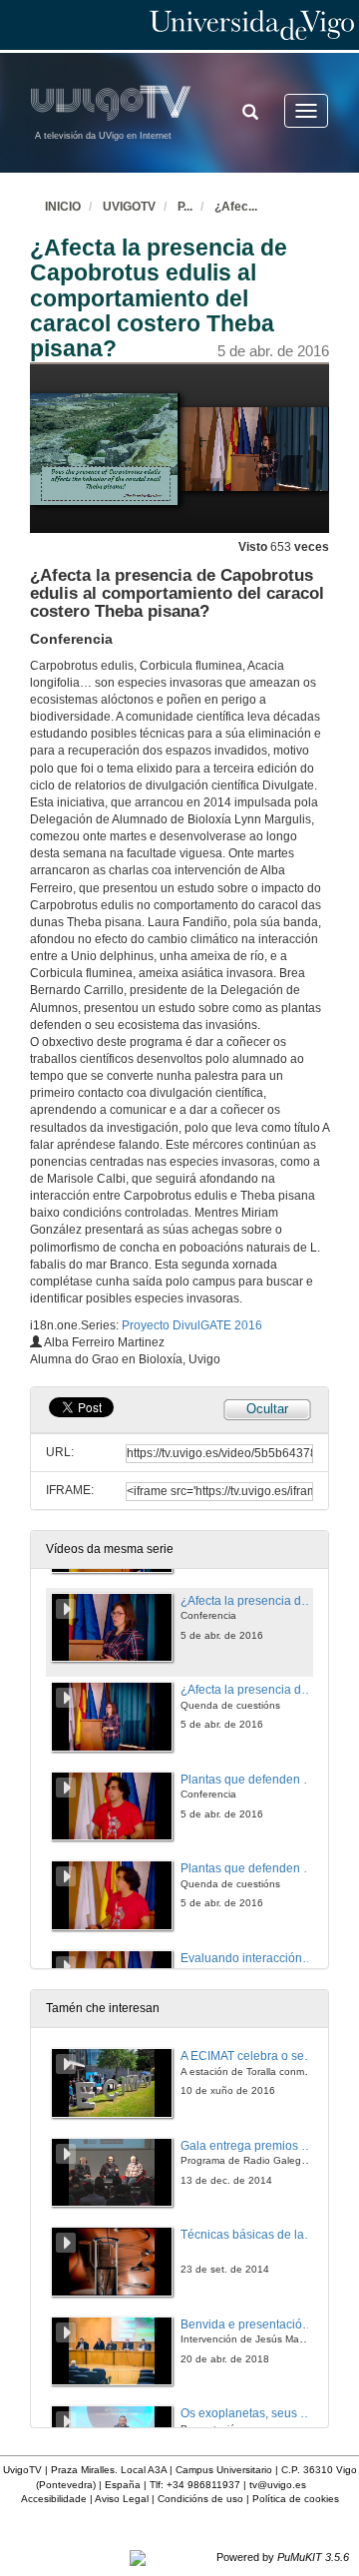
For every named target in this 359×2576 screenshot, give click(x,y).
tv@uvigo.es (278, 2485)
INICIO (63, 207)
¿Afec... (236, 207)
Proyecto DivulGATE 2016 (192, 1325)
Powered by (283, 2557)
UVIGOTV (129, 207)
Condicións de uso (200, 2499)
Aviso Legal (122, 2499)
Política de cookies (296, 2499)
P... (185, 207)
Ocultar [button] (267, 1409)
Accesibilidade (54, 2499)
